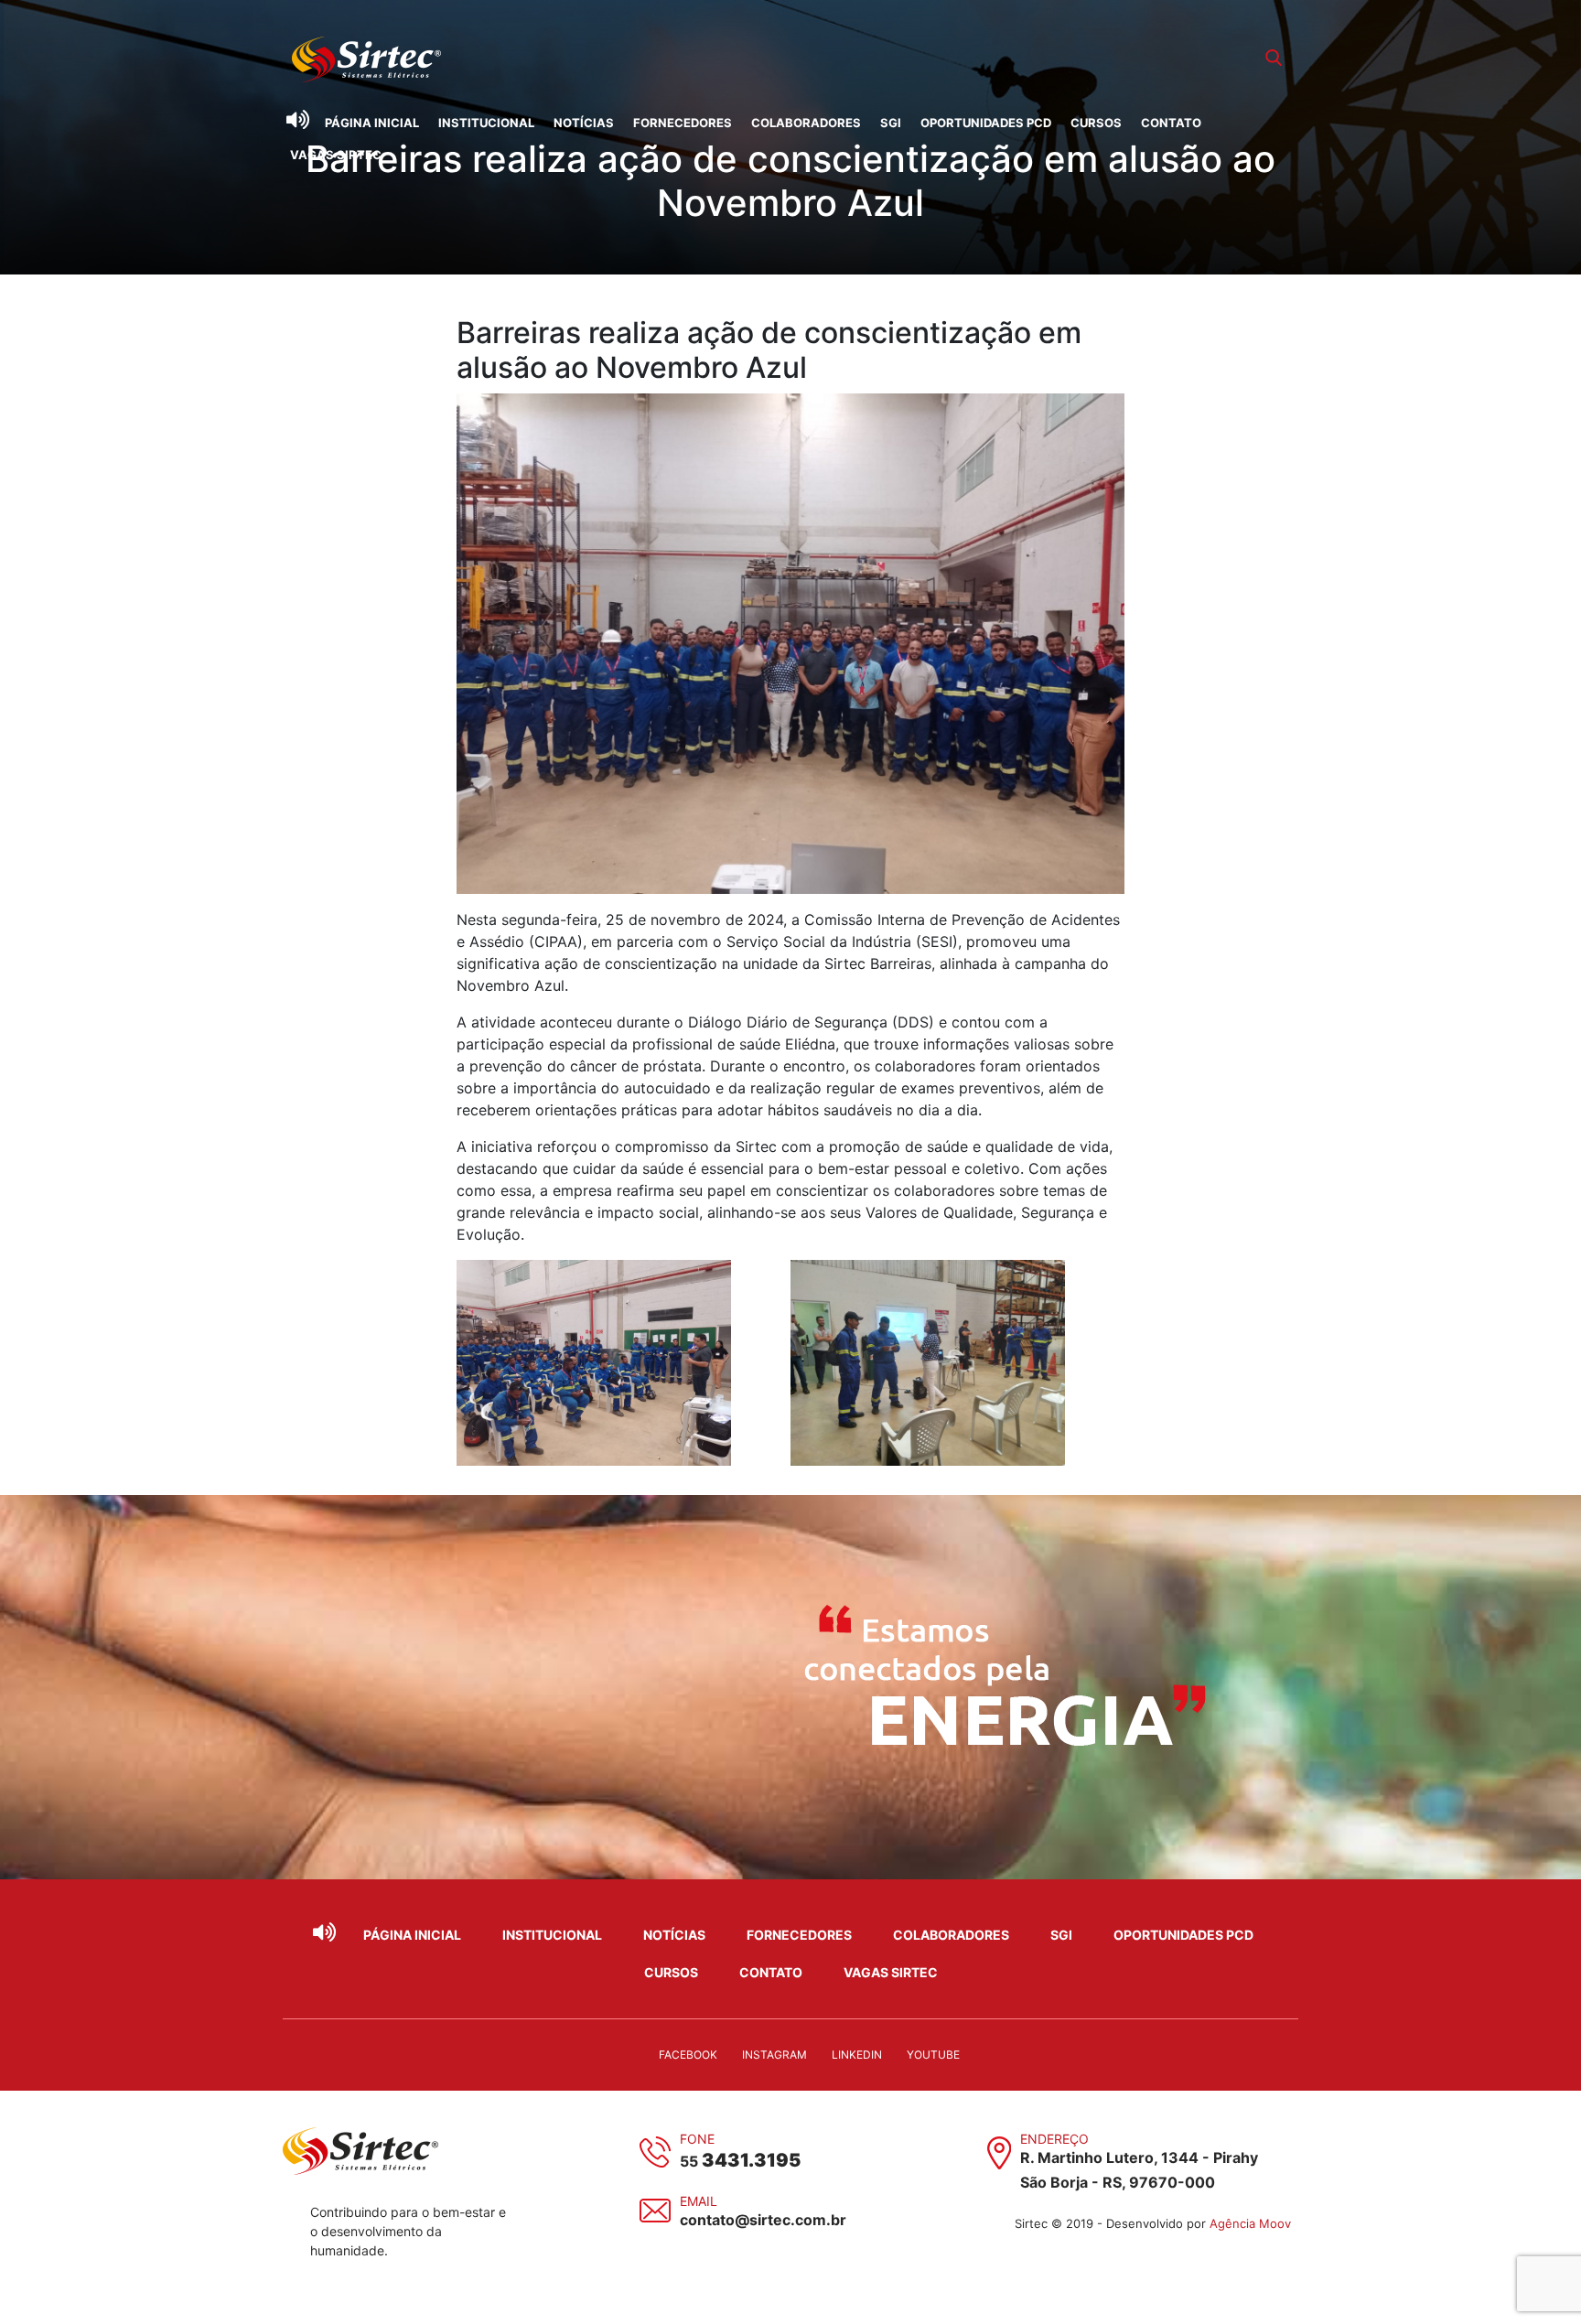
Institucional (486, 123)
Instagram (774, 2055)
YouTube (933, 2055)
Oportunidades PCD (986, 123)
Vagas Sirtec (336, 155)
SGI (891, 123)
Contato (1171, 123)
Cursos (1096, 123)
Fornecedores (683, 123)
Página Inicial (372, 123)
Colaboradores (806, 123)
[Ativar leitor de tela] (297, 120)
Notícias (584, 123)
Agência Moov (1250, 2223)
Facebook (688, 2055)
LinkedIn (857, 2055)
